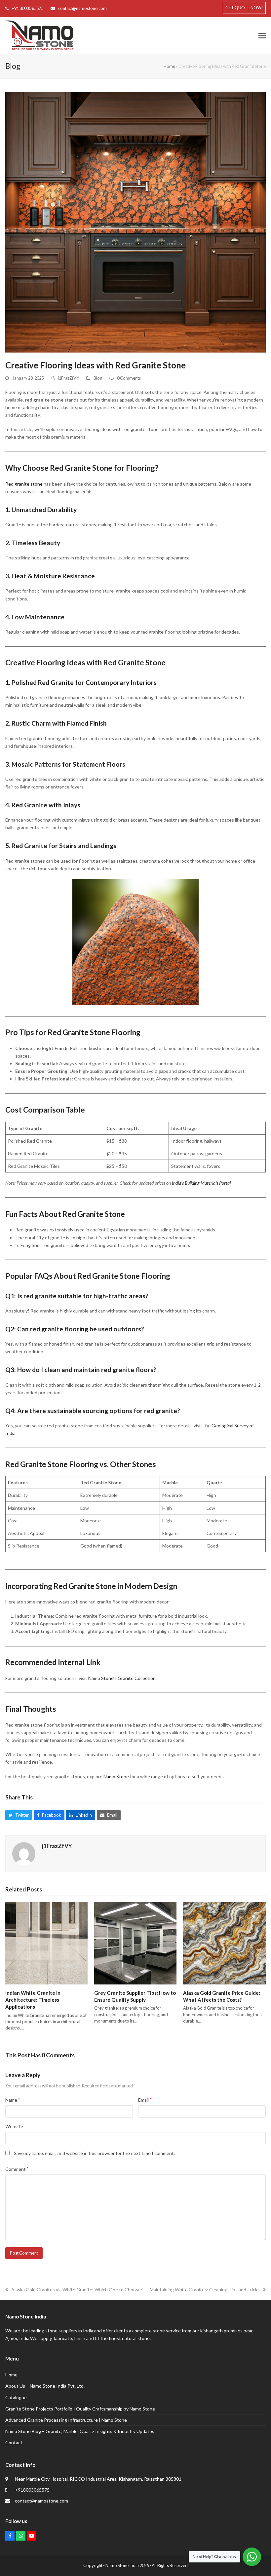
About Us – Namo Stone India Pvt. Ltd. (45, 2386)
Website (14, 2126)
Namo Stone (116, 1776)
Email (145, 2100)
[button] (262, 35)
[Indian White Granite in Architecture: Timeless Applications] (46, 1943)
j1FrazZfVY (68, 378)
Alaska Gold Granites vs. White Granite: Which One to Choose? (77, 2290)
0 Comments (129, 378)
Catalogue (16, 2397)
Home (169, 66)
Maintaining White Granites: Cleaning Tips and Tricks (205, 2290)
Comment (17, 2169)
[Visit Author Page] (24, 1853)
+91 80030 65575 (28, 8)
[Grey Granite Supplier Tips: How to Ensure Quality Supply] (135, 1943)
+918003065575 (32, 2490)
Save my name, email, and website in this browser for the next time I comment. (94, 2153)
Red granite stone (24, 484)
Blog (98, 378)
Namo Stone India (122, 2565)
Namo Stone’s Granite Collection (121, 1678)
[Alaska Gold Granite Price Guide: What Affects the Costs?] (224, 1943)
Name (13, 2100)
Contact (14, 2442)
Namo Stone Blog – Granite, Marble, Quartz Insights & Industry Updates (80, 2431)
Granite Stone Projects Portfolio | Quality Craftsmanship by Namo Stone (80, 2409)
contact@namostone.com (82, 8)
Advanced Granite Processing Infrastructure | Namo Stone (66, 2420)
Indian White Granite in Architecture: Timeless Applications (33, 2000)
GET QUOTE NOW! (244, 8)
